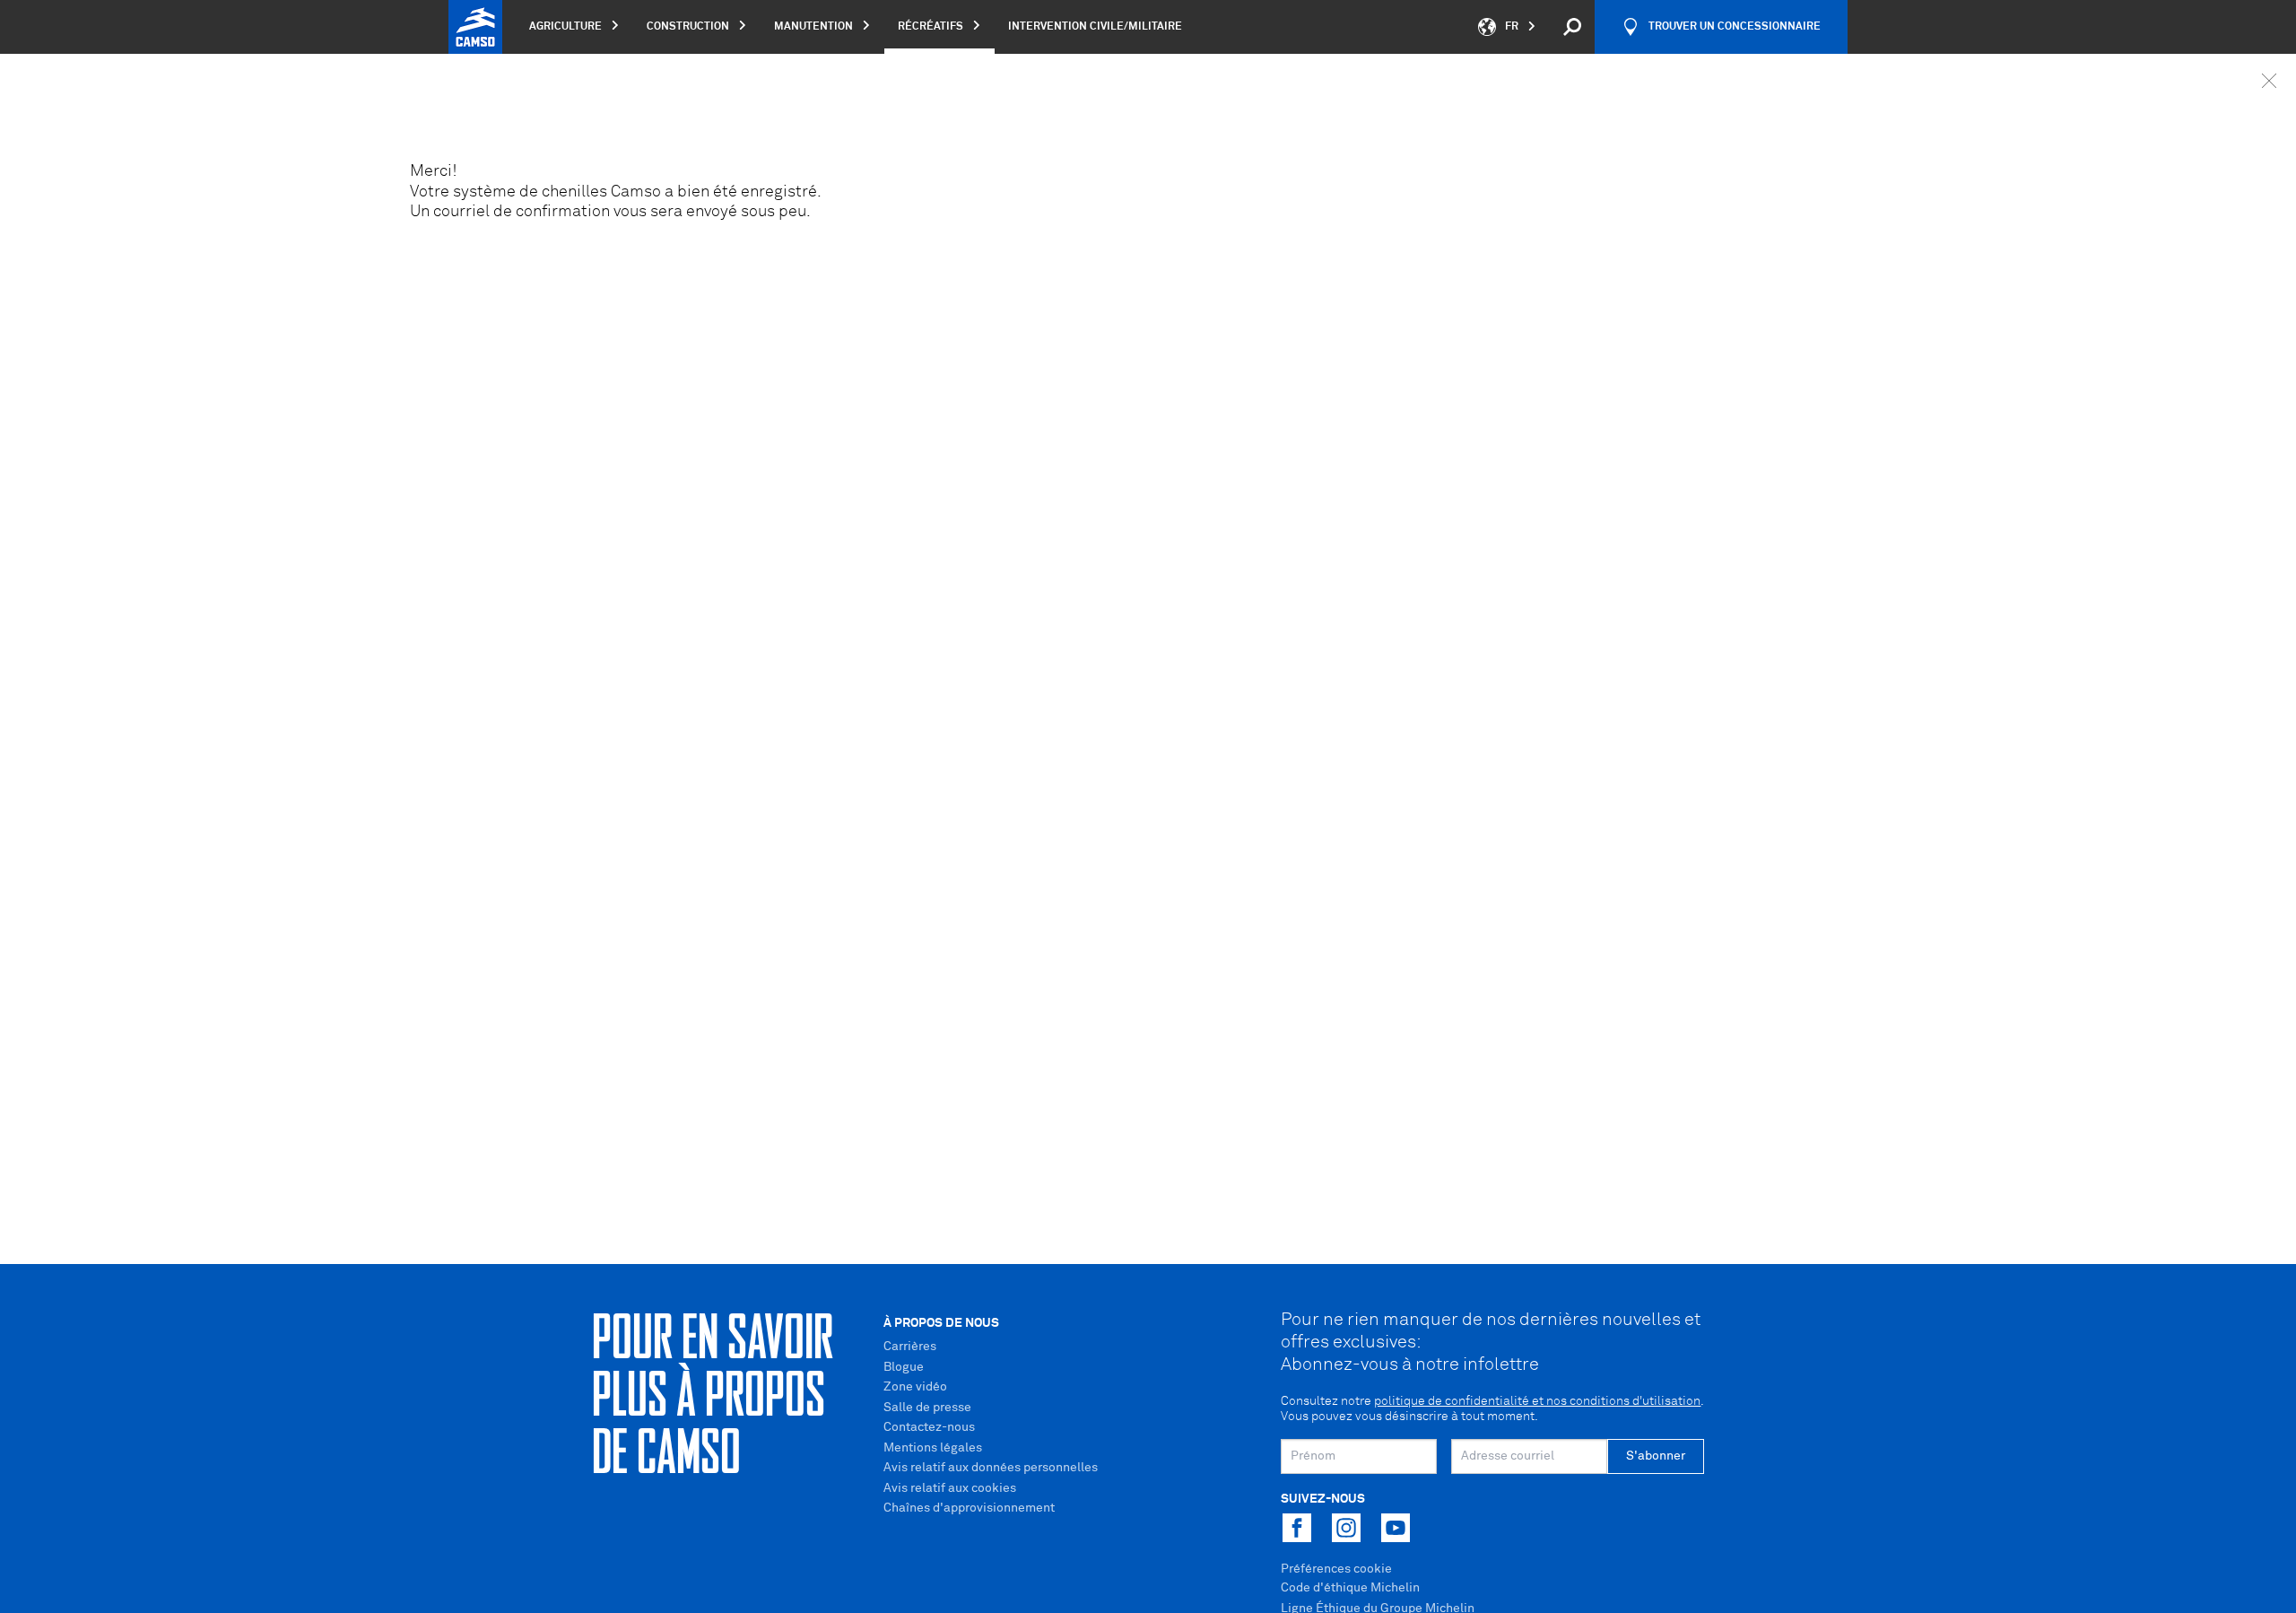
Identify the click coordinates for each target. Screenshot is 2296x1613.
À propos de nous (941, 1323)
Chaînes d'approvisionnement (969, 1508)
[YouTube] (1396, 1528)
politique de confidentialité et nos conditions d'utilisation (1537, 1401)
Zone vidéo (915, 1387)
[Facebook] (1297, 1528)
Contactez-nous (929, 1427)
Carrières (910, 1347)
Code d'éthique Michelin (1350, 1588)
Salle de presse (927, 1408)
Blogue (904, 1367)
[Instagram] (1346, 1528)
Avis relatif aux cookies (950, 1488)
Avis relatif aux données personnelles (991, 1468)
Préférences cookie (1336, 1569)
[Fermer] (2269, 81)
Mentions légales (933, 1448)
